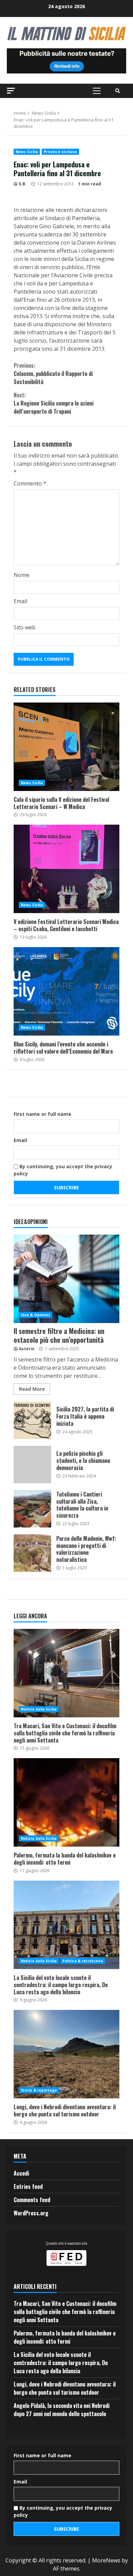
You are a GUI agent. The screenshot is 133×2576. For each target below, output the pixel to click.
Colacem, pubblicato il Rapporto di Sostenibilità (53, 374)
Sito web (25, 627)
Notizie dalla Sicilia (39, 1709)
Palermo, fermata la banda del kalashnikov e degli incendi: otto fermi (66, 1802)
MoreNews (106, 2560)
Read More (32, 1389)
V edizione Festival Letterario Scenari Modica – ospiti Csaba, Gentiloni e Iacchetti (66, 869)
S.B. (23, 184)
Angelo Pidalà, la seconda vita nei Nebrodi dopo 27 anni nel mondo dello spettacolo (62, 2410)
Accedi (21, 2173)
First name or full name (42, 1114)
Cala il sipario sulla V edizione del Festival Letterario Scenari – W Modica (66, 747)
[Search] (118, 91)
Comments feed (32, 2200)
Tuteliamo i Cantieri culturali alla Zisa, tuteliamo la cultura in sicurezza (32, 1509)
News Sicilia (27, 152)
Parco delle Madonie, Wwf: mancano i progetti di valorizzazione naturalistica (32, 1553)
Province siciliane (60, 152)
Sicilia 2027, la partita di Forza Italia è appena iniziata (32, 1420)
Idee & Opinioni (35, 1315)
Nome (21, 575)
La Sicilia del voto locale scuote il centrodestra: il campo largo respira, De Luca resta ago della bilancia (66, 1925)
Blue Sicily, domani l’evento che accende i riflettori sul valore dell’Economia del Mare (66, 991)
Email (20, 601)
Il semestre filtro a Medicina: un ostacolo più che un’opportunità (66, 1279)
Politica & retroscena (83, 1961)
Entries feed (28, 2186)
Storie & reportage (39, 2090)
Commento (30, 483)
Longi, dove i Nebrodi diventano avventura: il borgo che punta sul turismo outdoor (66, 2054)
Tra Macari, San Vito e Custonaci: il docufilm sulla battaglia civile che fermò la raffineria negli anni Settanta (66, 1673)
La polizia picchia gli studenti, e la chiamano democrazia (32, 1465)
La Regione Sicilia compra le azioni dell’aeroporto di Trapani (54, 403)
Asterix (27, 1349)
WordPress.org (31, 2213)
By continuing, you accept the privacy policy (63, 1170)
